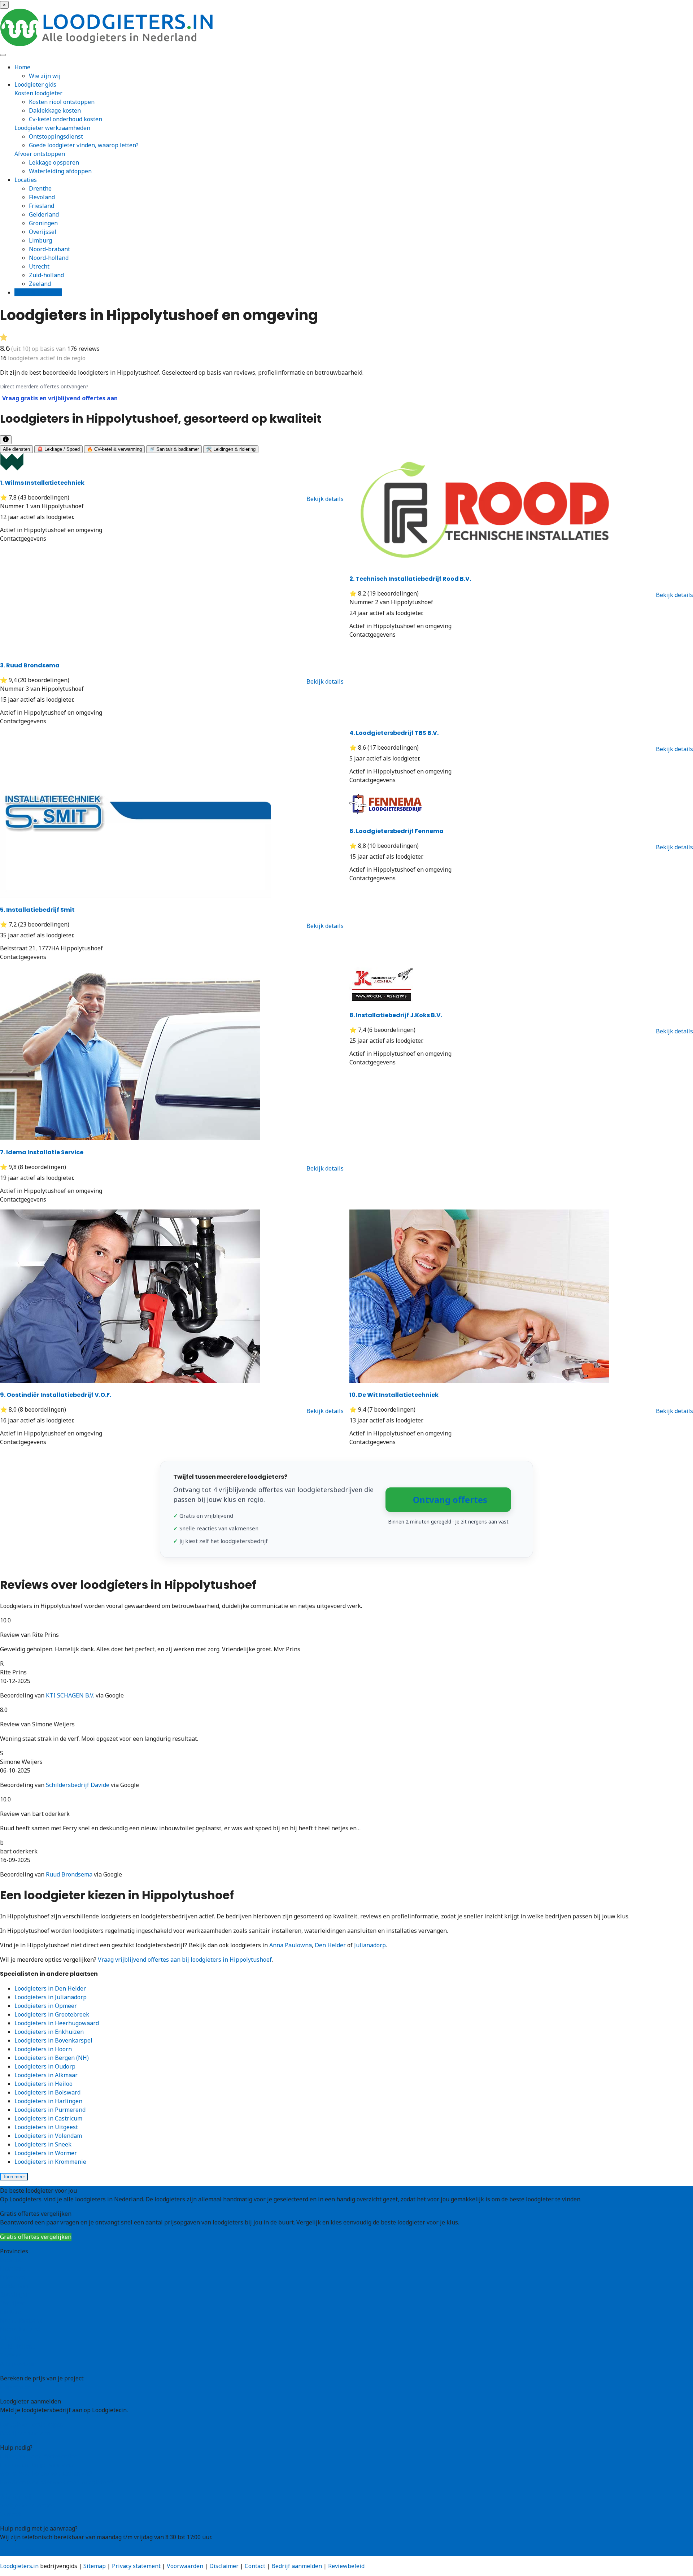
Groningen (43, 223)
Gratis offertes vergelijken (36, 2237)
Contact (10, 2514)
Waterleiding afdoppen (60, 171)
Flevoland (42, 197)
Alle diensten (16, 449)
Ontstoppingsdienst (56, 136)
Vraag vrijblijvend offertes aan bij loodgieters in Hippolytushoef (185, 1960)
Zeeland (40, 284)
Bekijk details (325, 499)
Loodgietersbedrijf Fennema (396, 831)
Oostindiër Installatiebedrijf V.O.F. (56, 1395)
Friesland (42, 206)
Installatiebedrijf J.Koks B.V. (396, 1015)
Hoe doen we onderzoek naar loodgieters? (57, 2482)
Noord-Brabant (21, 2320)
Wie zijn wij (45, 76)
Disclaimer (224, 2566)
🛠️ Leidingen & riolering (231, 449)
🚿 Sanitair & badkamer (174, 449)
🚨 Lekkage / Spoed (58, 449)
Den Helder (330, 1945)
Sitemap (95, 2566)
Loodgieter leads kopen (32, 2424)
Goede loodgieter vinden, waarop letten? (84, 145)
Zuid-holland (46, 275)
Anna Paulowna (291, 1945)
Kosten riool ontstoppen (62, 102)
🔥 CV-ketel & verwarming (114, 449)
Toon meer (14, 2177)
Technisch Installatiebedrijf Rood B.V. (410, 579)
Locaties (26, 180)
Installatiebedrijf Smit (37, 910)
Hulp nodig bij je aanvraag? (37, 2465)
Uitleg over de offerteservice (38, 2456)
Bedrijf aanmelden (25, 2433)
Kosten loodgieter (38, 93)
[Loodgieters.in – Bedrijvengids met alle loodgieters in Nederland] (108, 44)
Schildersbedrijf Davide (78, 1785)
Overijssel (43, 232)
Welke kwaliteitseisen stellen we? (46, 2473)
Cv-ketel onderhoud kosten (66, 119)
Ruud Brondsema (30, 665)
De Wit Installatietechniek (394, 1395)
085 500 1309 (18, 2551)
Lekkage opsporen (54, 162)
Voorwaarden (185, 2566)
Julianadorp (370, 1945)
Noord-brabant (49, 249)
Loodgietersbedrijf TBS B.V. (394, 733)
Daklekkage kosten (55, 110)
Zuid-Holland (18, 2346)
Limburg (40, 240)
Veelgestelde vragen (28, 2505)
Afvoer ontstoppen (40, 154)
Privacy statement (136, 2566)
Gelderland (44, 214)
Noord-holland (49, 258)
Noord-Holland (20, 2329)
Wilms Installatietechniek (42, 483)
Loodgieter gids (35, 84)
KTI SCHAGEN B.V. (70, 1695)
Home (22, 67)
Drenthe (40, 188)
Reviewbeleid (346, 2566)
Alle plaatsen (18, 2364)
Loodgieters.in (19, 2566)
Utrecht (39, 266)
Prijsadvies (15, 2387)
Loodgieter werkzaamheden (52, 128)
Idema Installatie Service (42, 1152)
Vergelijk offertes (38, 292)
